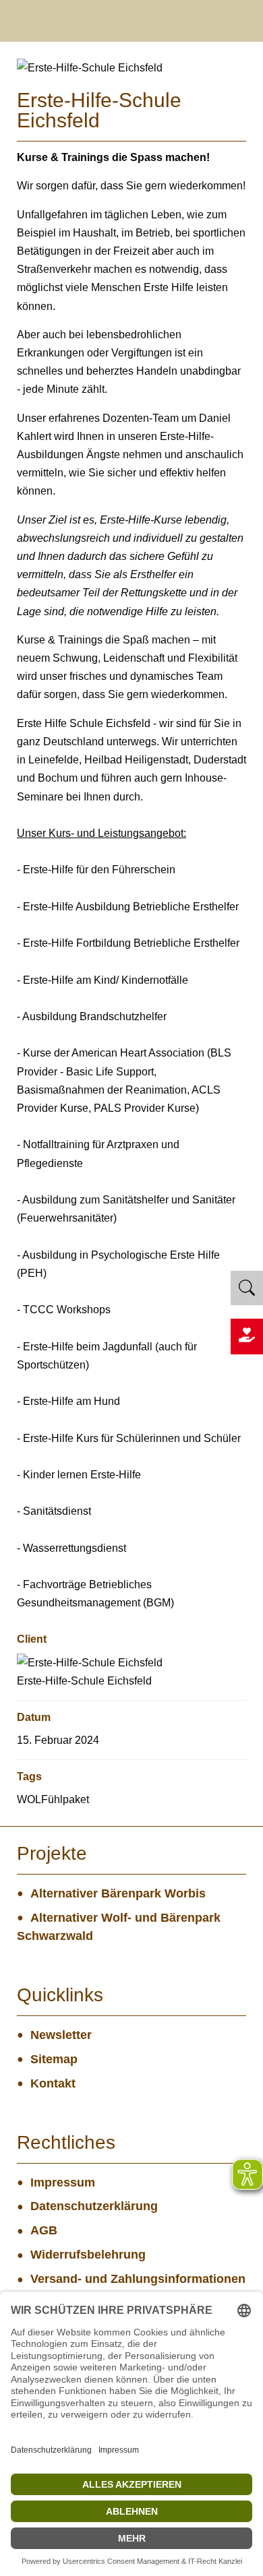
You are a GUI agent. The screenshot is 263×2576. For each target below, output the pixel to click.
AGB (44, 2230)
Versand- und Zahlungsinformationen (138, 2279)
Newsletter (61, 2035)
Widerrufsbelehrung (88, 2255)
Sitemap (54, 2059)
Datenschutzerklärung (94, 2206)
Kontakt (53, 2083)
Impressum (63, 2182)
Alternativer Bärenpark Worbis (118, 1893)
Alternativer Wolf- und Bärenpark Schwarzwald (119, 1927)
